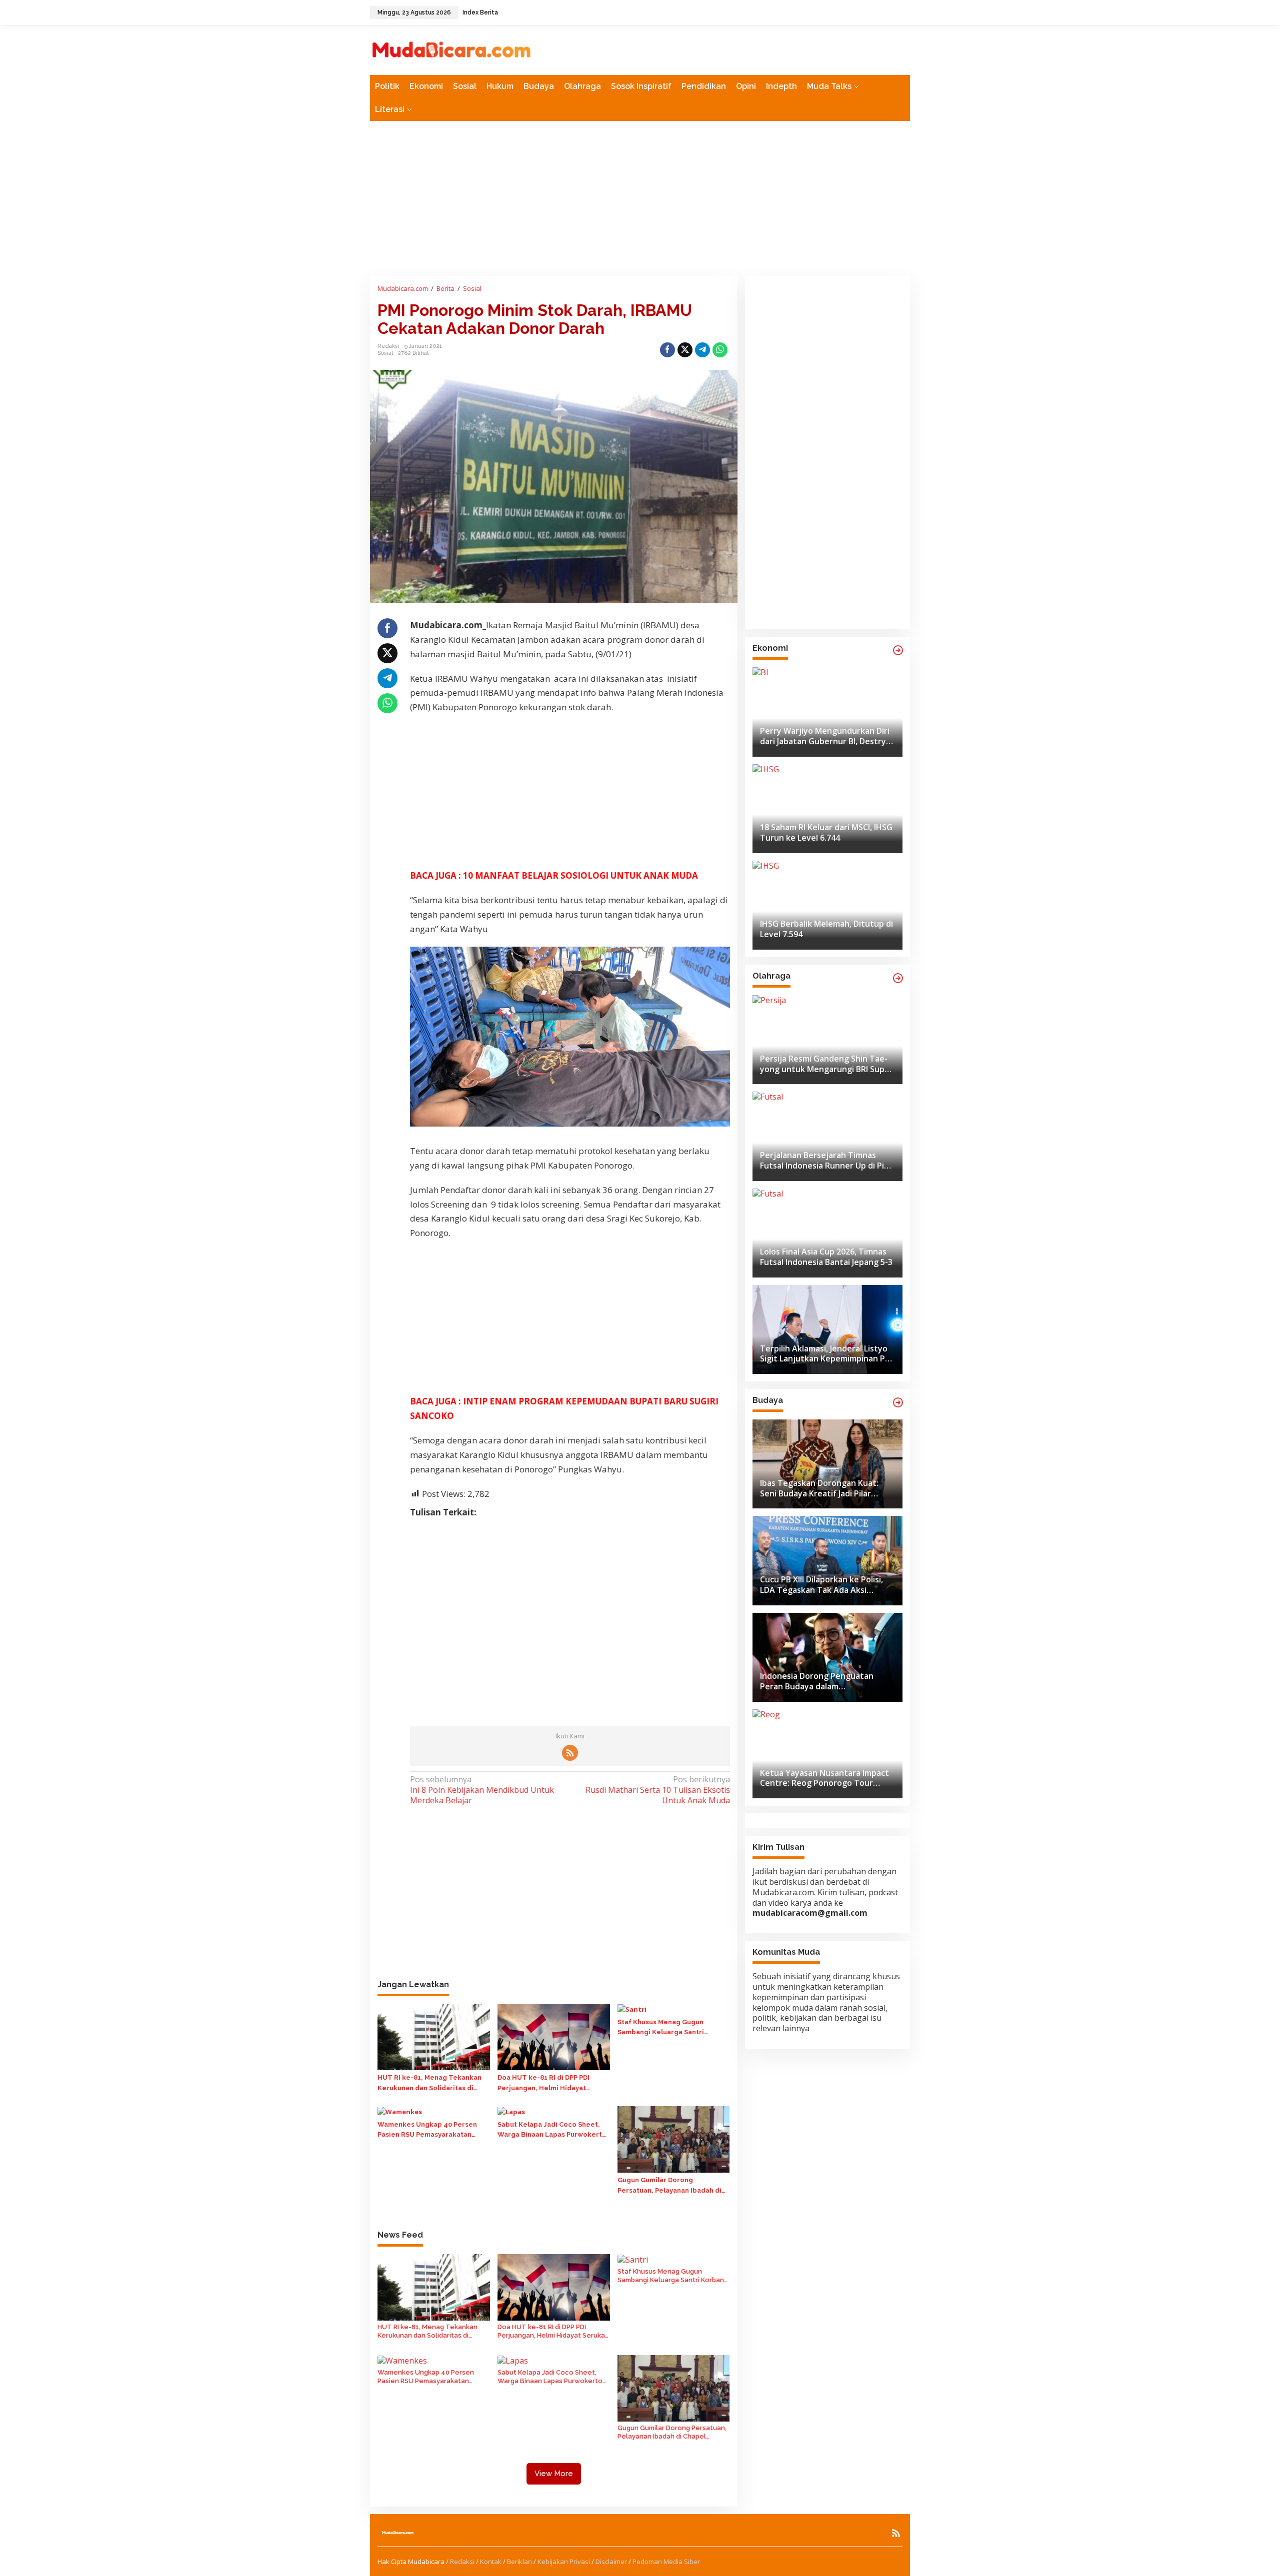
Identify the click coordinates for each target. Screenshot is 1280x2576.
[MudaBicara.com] (451, 49)
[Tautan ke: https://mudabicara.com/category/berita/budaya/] (898, 1402)
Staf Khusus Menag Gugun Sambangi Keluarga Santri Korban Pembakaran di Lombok (670, 2028)
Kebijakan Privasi (564, 2562)
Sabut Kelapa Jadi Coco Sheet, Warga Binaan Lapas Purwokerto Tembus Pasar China (552, 2131)
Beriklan (519, 2562)
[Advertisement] (640, 198)
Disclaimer (611, 2562)
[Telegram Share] (702, 350)
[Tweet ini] (685, 350)
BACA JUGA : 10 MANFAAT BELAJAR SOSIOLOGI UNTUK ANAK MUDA (555, 875)
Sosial (385, 353)
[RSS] (570, 1753)
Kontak (491, 2562)
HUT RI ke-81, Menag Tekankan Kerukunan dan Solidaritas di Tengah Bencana (429, 2084)
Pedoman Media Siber (666, 2562)
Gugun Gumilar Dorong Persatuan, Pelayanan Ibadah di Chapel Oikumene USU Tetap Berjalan (669, 2186)
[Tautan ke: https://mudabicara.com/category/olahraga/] (898, 978)
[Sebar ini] (667, 350)
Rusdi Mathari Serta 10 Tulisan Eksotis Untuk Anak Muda (657, 1790)
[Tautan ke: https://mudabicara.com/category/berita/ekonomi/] (898, 650)
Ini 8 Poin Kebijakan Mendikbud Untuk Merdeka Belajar (482, 1790)
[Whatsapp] (720, 350)
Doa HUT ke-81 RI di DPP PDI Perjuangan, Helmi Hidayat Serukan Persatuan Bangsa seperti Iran (543, 2084)
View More (554, 2474)
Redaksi (462, 2562)
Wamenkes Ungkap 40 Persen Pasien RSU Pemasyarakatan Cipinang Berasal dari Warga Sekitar (427, 2131)
